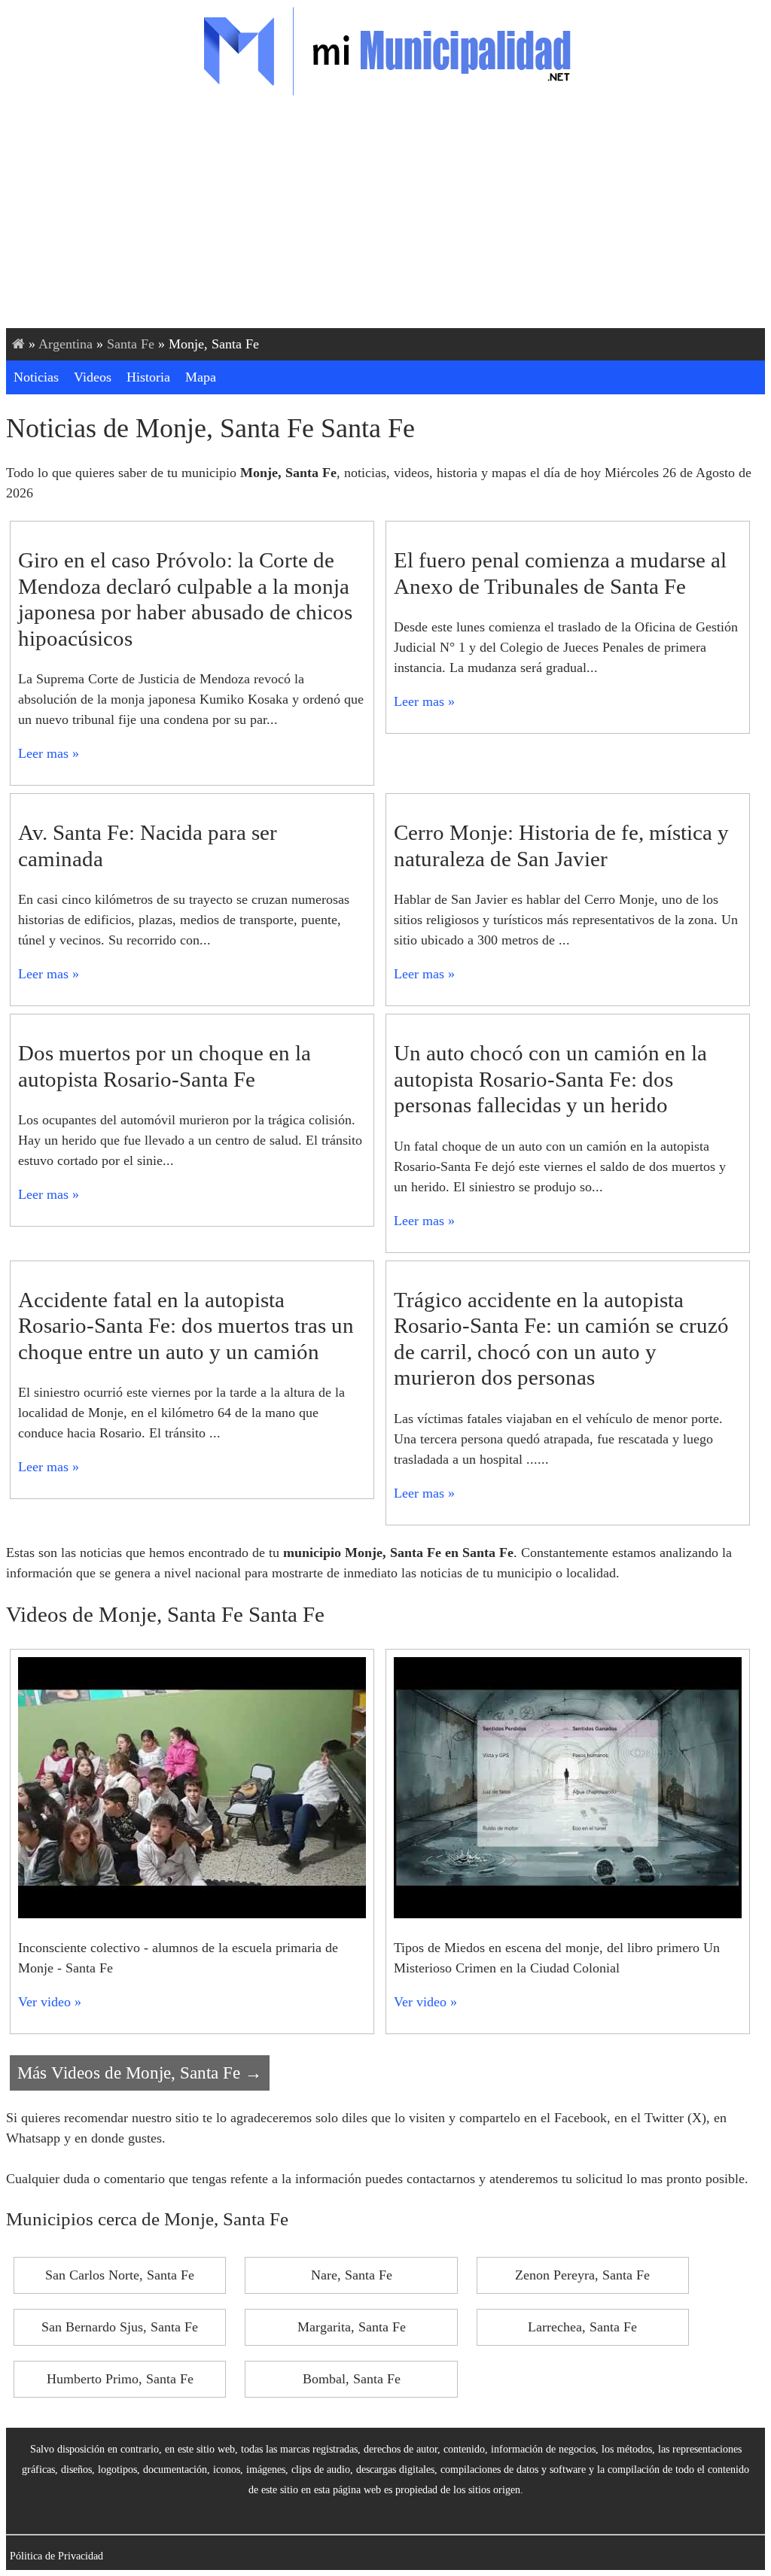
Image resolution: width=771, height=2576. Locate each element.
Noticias (36, 377)
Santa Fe (131, 344)
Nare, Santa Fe (352, 2275)
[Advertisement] (385, 215)
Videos (93, 377)
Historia (148, 377)
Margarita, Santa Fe (352, 2327)
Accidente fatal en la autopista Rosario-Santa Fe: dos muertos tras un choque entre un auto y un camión (186, 1326)
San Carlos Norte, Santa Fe (120, 2275)
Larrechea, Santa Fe (582, 2327)
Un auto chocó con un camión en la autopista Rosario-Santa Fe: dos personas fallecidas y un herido (550, 1079)
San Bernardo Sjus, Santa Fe (120, 2327)
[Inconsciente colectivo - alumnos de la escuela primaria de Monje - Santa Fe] (192, 1914)
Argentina (66, 344)
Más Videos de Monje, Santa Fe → (140, 2073)
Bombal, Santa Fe (352, 2379)
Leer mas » (49, 753)
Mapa (201, 377)
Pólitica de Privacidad (56, 2556)
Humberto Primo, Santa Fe (120, 2379)
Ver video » (50, 2002)
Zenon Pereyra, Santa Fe (582, 2275)
